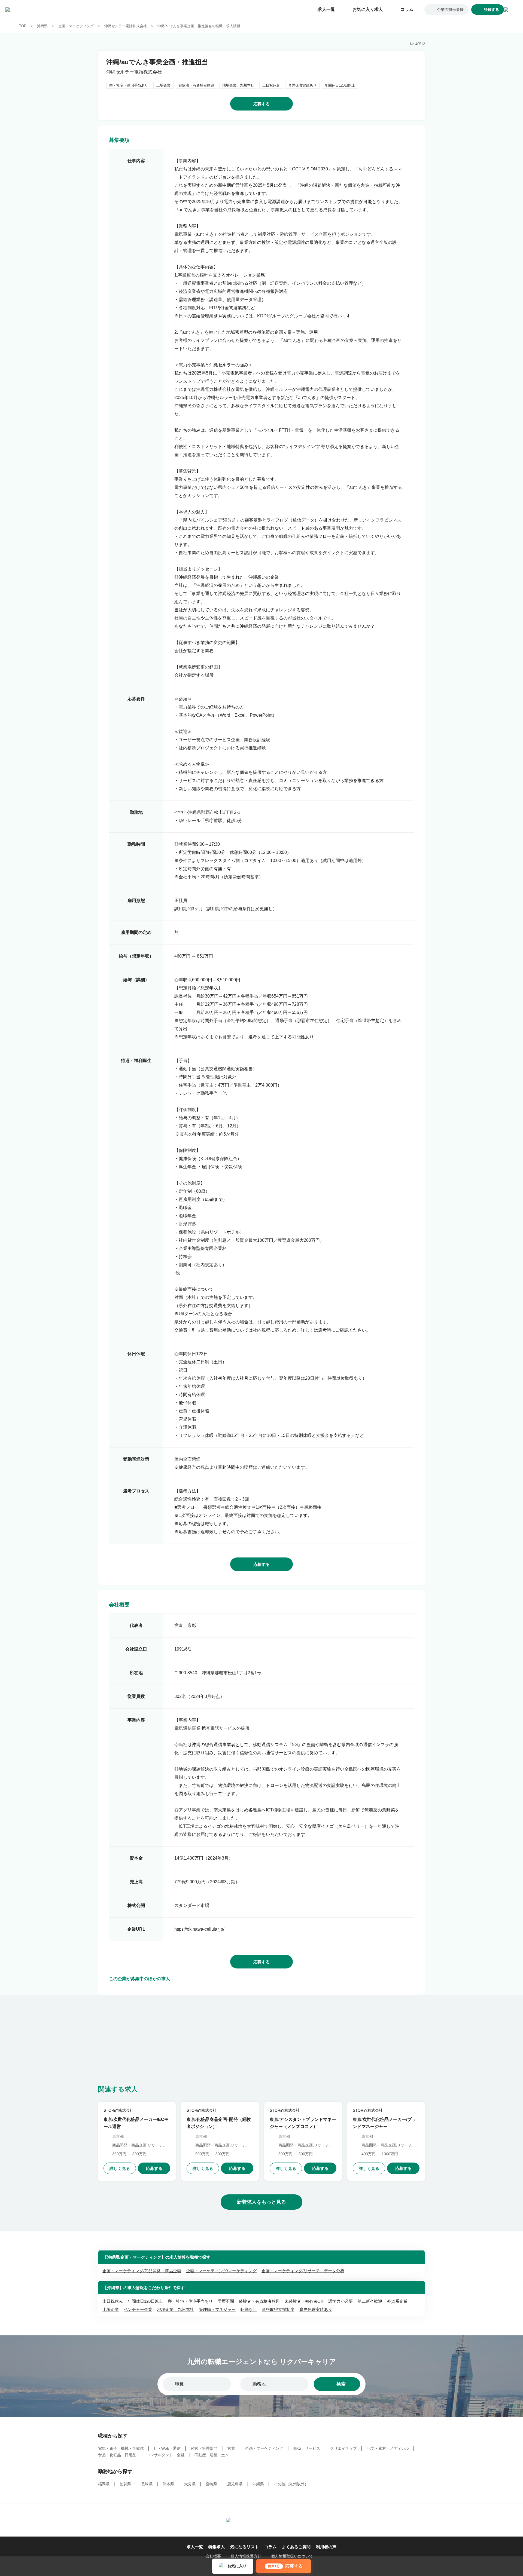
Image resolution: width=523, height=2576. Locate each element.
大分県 (190, 2484)
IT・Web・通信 (167, 2448)
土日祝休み (113, 2301)
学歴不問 (226, 2301)
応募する (261, 104)
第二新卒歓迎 (370, 2301)
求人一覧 (326, 9)
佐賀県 (125, 2484)
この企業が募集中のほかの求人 (139, 1979)
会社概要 (213, 2556)
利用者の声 (326, 2547)
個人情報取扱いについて (292, 2556)
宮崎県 (211, 2484)
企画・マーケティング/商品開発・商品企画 (142, 2271)
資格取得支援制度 (278, 2309)
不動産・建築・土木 (212, 2455)
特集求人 (217, 2547)
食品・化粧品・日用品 (117, 2455)
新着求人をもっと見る (261, 2202)
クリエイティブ (343, 2448)
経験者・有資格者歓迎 (259, 2301)
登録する (491, 10)
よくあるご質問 (296, 2547)
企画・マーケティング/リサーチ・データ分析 (303, 2271)
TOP (23, 26)
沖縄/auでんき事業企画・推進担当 (157, 62)
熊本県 (168, 2484)
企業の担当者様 (450, 10)
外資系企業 (397, 2301)
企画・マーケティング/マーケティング (221, 2271)
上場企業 (111, 2309)
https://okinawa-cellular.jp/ (199, 1929)
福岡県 (104, 2484)
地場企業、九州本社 (176, 2309)
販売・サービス (307, 2448)
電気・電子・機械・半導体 (121, 2448)
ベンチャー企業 (138, 2309)
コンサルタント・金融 (165, 2455)
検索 (341, 2384)
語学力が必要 (340, 2301)
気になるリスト (244, 2547)
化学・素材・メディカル (388, 2448)
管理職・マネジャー (217, 2309)
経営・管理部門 (204, 2448)
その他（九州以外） (291, 2484)
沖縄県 (42, 26)
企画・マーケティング (76, 26)
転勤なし (249, 2309)
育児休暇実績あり (316, 2309)
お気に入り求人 (368, 9)
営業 (231, 2448)
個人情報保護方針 (246, 2556)
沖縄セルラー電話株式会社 (126, 26)
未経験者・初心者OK (304, 2301)
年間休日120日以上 (145, 2301)
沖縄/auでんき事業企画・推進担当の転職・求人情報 (199, 26)
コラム (407, 9)
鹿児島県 (235, 2484)
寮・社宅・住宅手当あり (190, 2301)
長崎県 (147, 2484)
